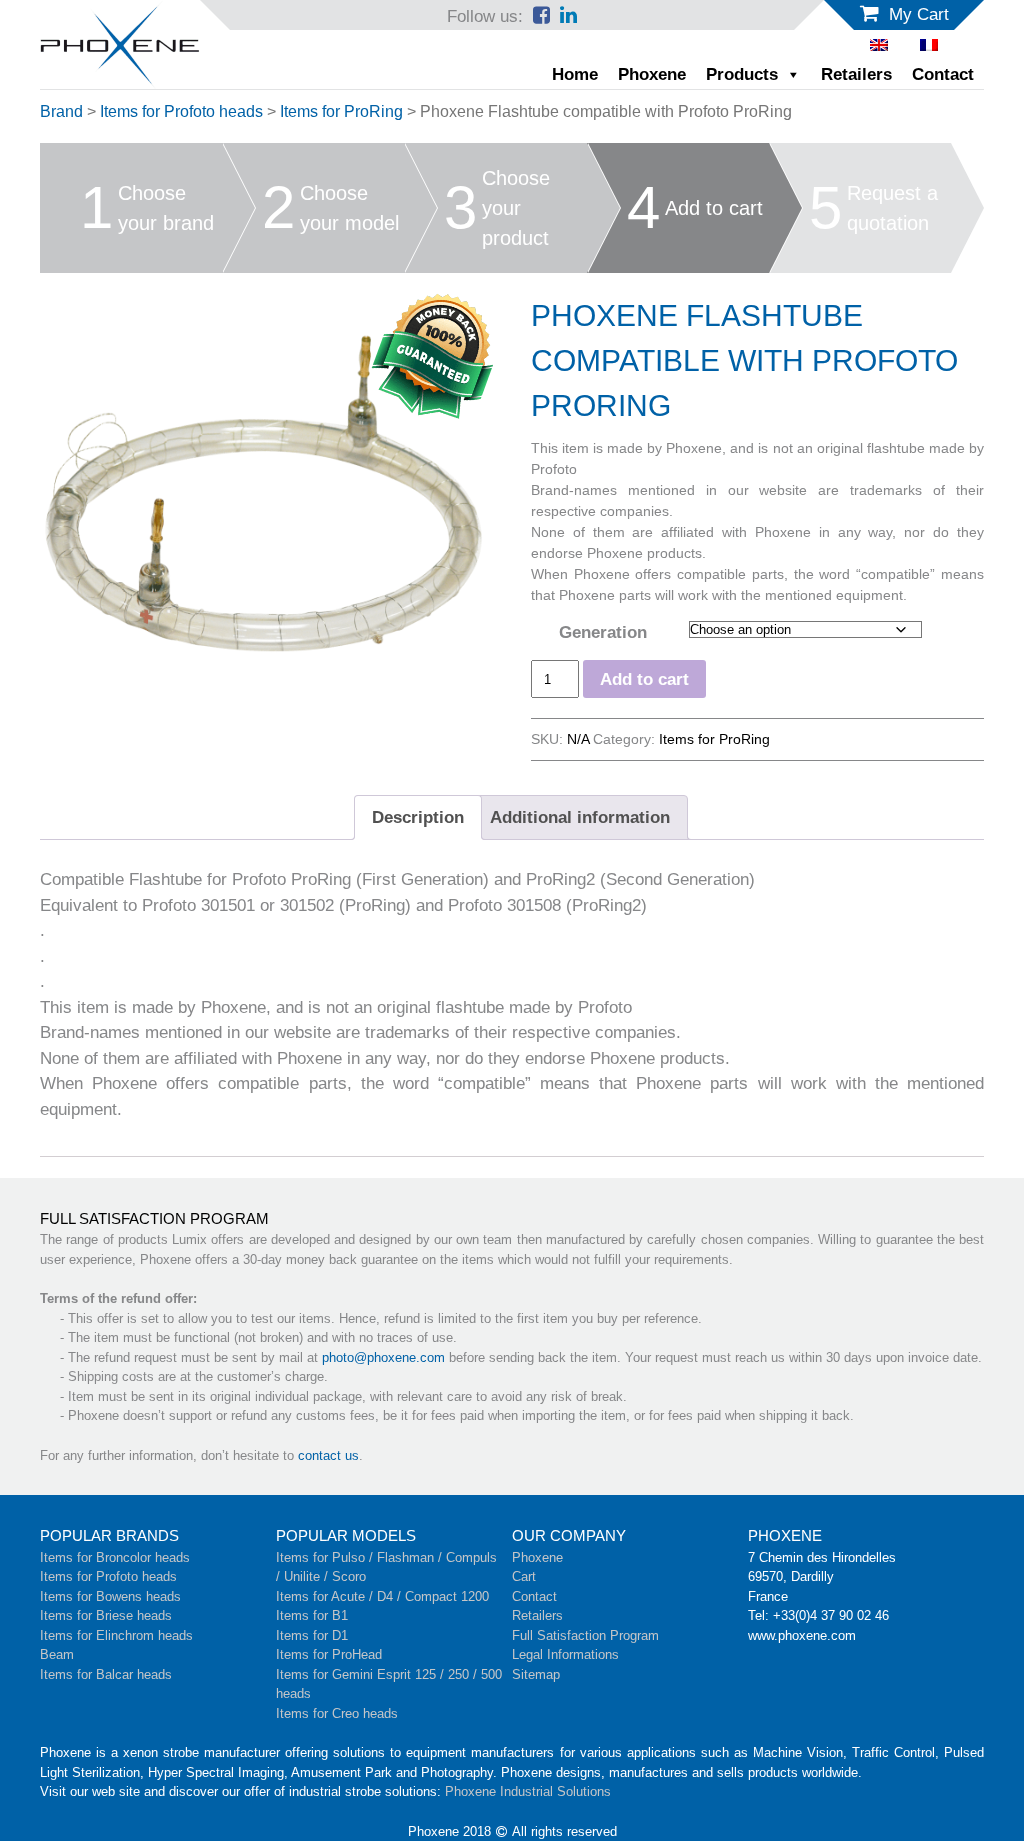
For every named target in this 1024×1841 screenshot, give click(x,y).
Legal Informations (565, 1654)
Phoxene (652, 74)
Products (742, 74)
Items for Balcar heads (106, 1674)
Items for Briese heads (106, 1615)
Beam (57, 1654)
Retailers (856, 74)
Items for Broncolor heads (115, 1557)
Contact (943, 74)
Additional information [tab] (580, 817)
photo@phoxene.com (383, 1357)
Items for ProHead (329, 1654)
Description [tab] (418, 817)
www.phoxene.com (802, 1635)
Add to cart (644, 679)
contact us (328, 1455)
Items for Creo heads (337, 1713)
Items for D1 (312, 1635)
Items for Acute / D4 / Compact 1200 (382, 1596)
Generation (603, 632)
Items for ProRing (341, 111)
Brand (61, 111)
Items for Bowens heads (110, 1596)
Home (575, 74)
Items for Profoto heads (181, 111)
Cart (524, 1576)
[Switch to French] (929, 45)
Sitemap (536, 1674)
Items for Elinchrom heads (116, 1635)
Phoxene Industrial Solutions (528, 1791)
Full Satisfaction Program (585, 1635)
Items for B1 (312, 1615)
